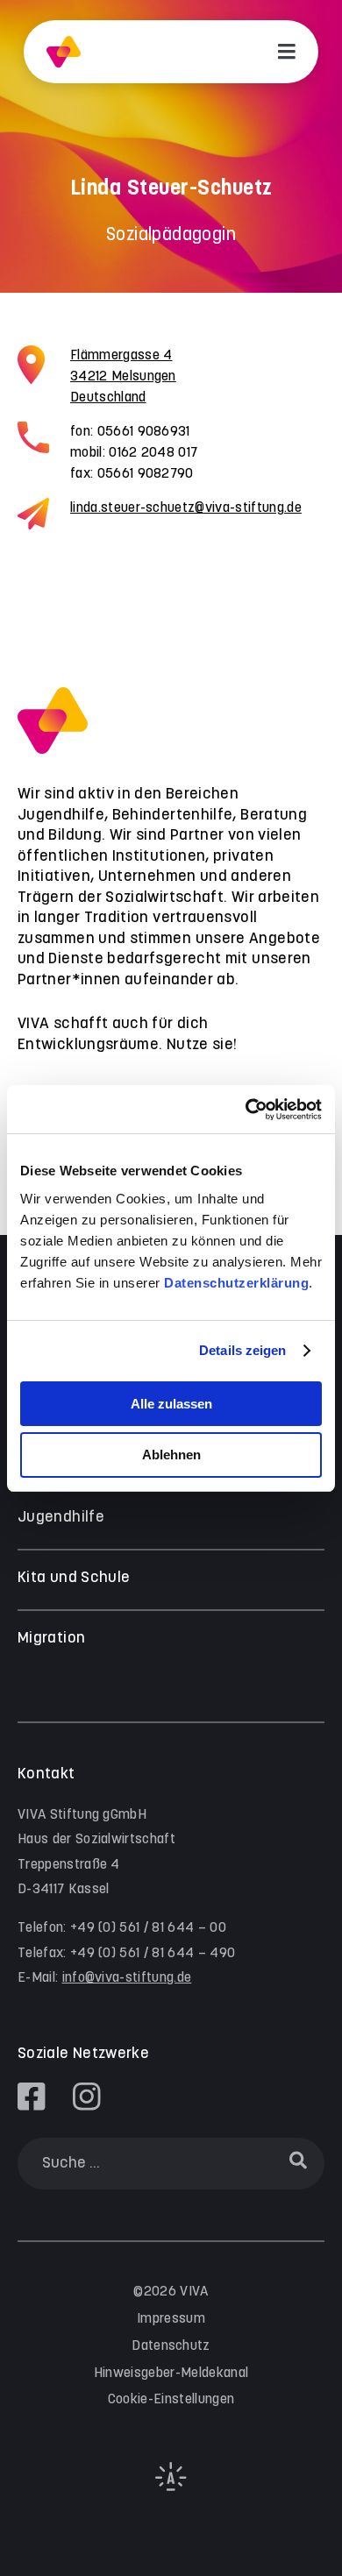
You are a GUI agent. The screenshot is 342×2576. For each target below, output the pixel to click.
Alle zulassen (171, 1404)
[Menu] (287, 52)
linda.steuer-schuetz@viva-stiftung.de (186, 508)
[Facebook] (32, 2097)
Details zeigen (242, 1350)
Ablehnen (171, 1455)
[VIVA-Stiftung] (64, 52)
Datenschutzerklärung (236, 1283)
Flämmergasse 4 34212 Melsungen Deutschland (123, 376)
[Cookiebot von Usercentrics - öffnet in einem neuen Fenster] (246, 1110)
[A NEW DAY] (171, 2487)
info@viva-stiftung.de (127, 1978)
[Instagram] (87, 2097)
